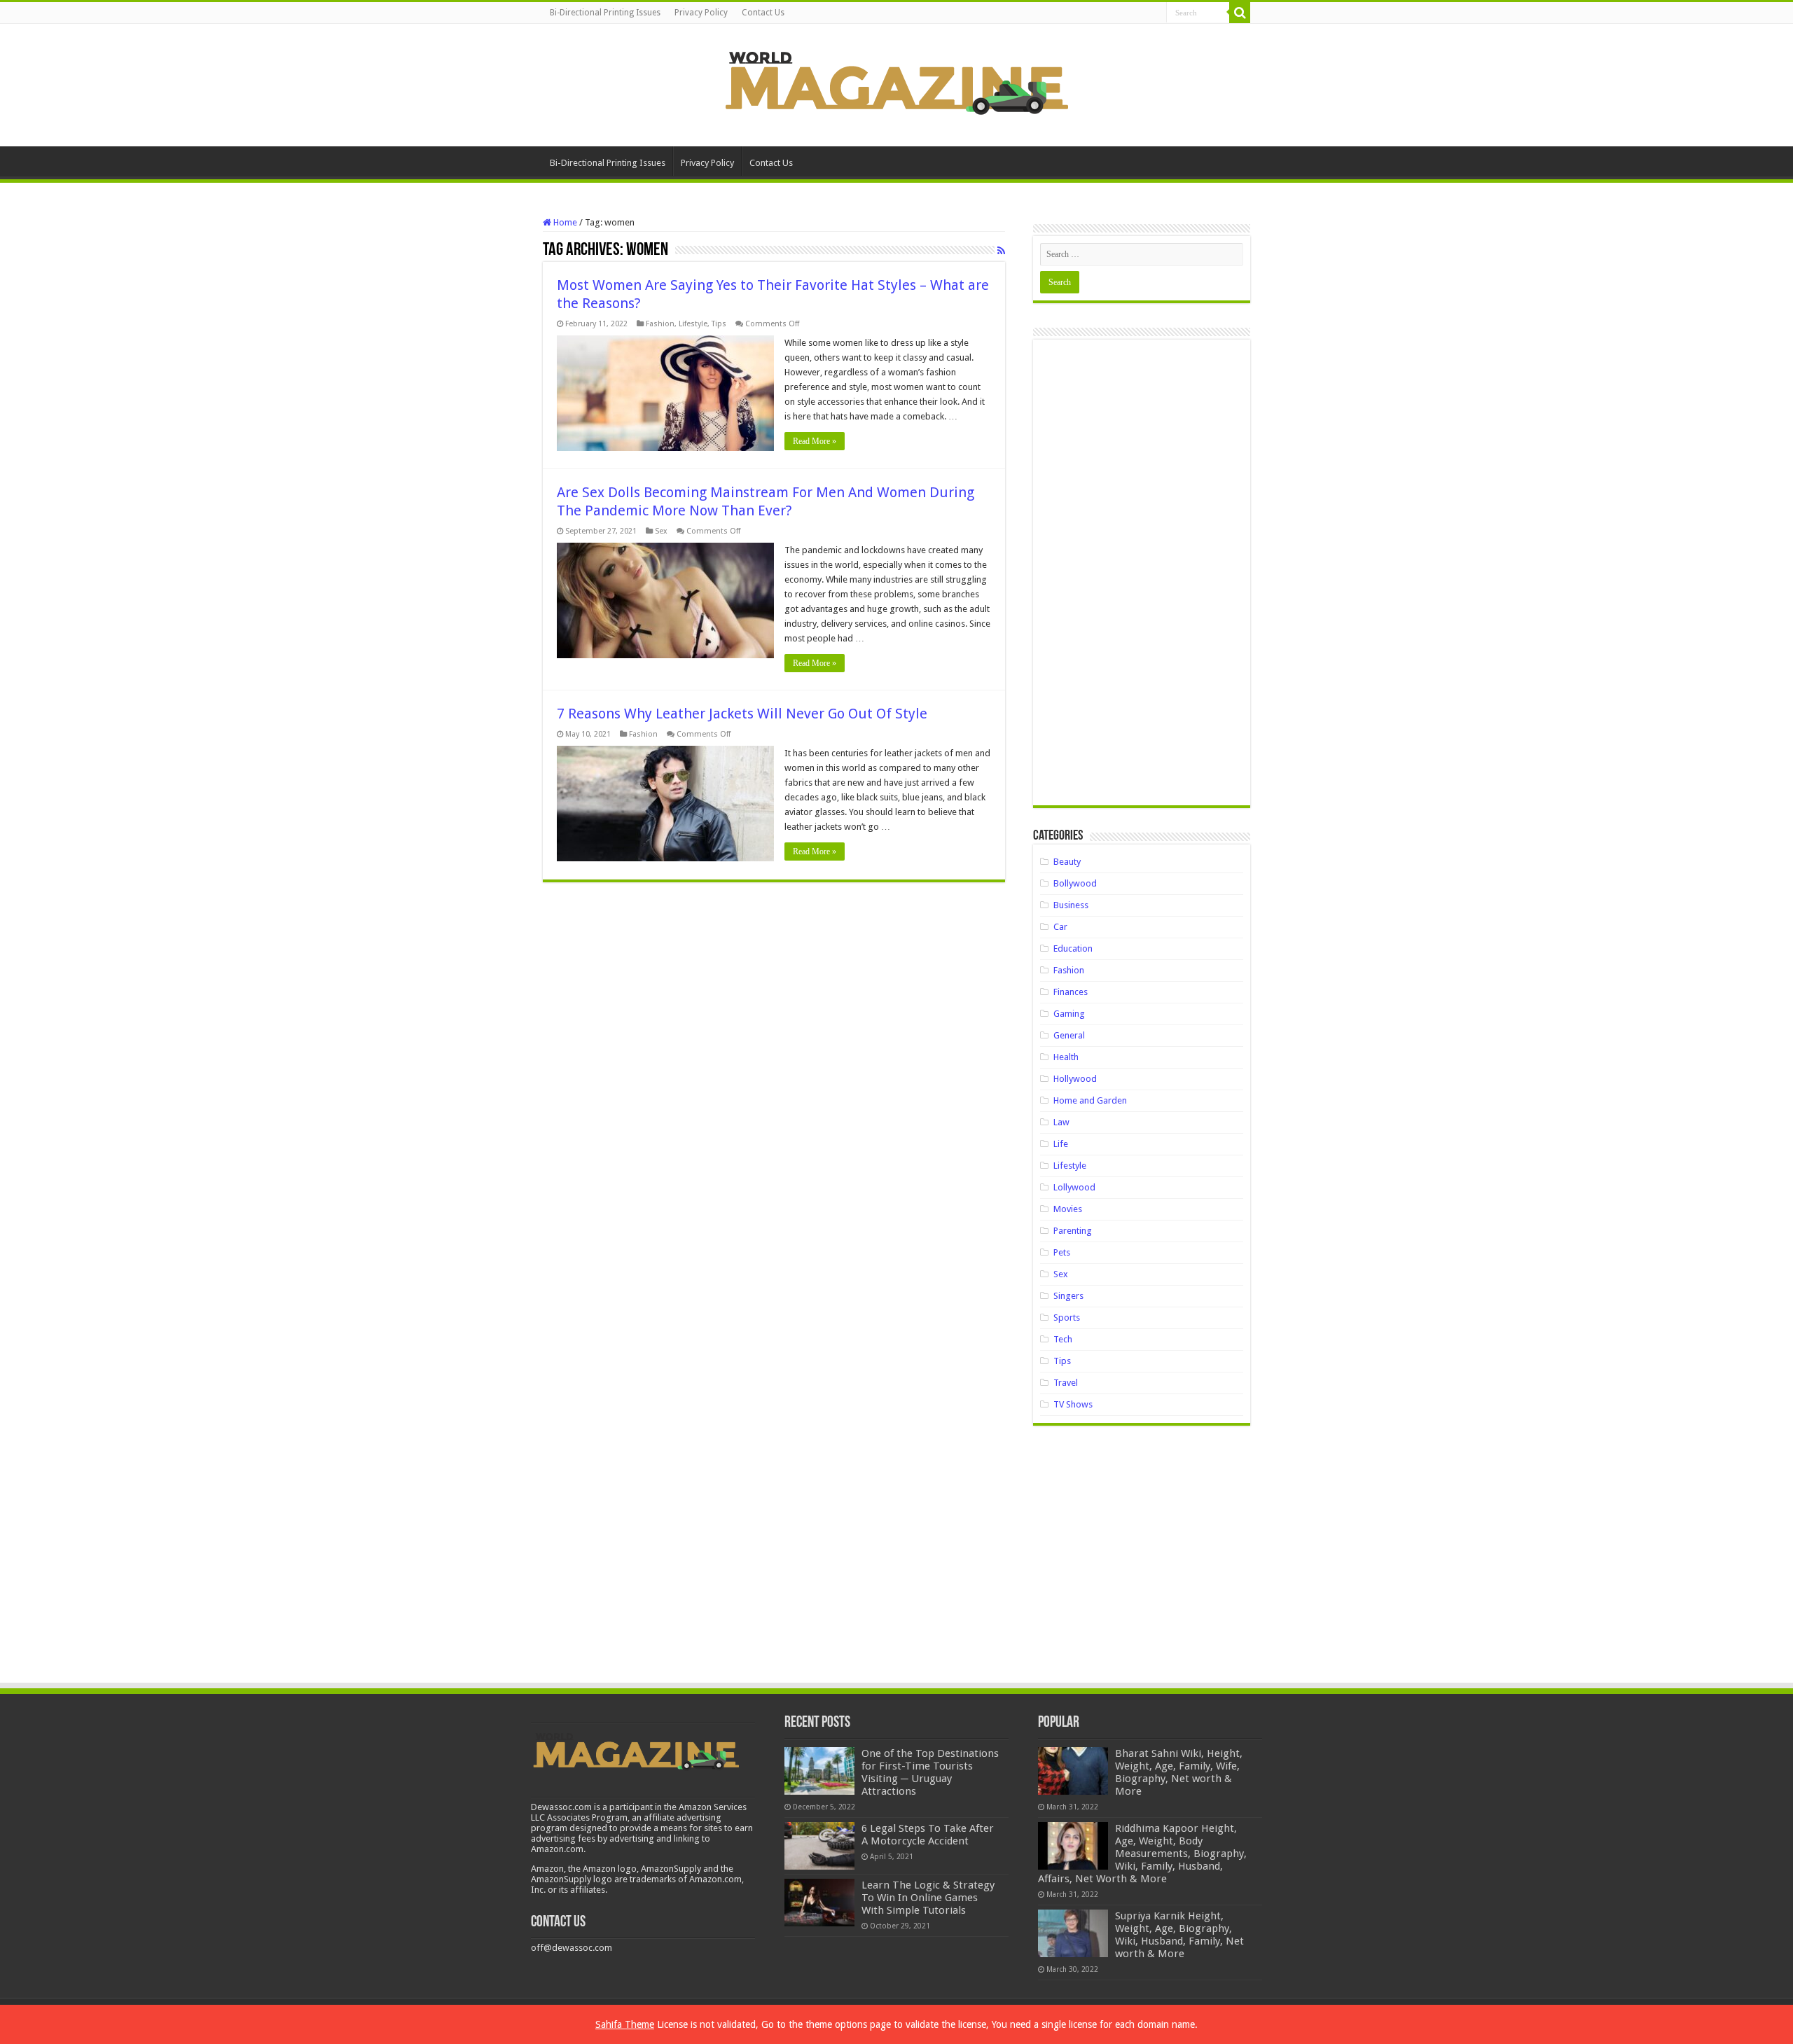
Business (1071, 905)
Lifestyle (693, 324)
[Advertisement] (1142, 578)
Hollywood (1075, 1079)
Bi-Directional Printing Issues (605, 13)
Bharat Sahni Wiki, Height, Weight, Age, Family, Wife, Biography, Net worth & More (1179, 1772)
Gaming (1069, 1014)
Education (1073, 948)
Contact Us (763, 13)
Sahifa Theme (625, 2024)
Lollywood (1074, 1187)
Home (564, 222)
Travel (1066, 1383)
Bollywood (1075, 883)
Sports (1067, 1318)
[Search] (1240, 13)
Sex (661, 531)
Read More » (815, 441)
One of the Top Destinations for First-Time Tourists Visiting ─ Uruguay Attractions (930, 1772)
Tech (1063, 1339)
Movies (1068, 1209)
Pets (1062, 1252)
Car (1060, 927)
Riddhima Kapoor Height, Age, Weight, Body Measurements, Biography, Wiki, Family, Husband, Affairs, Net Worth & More (1142, 1854)
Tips (719, 324)
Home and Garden (1090, 1100)
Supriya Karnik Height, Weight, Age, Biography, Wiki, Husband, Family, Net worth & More (1179, 1935)
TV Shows (1073, 1404)
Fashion (660, 324)
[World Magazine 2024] (896, 83)
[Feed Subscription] (1001, 251)
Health (1066, 1057)
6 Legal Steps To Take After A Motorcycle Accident (928, 1835)
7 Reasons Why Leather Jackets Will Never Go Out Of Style (742, 714)
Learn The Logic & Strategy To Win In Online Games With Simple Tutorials (928, 1898)
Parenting (1073, 1231)
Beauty (1067, 862)
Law (1061, 1122)
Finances (1071, 992)
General (1069, 1035)
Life (1061, 1144)
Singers (1068, 1296)
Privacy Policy (701, 13)
